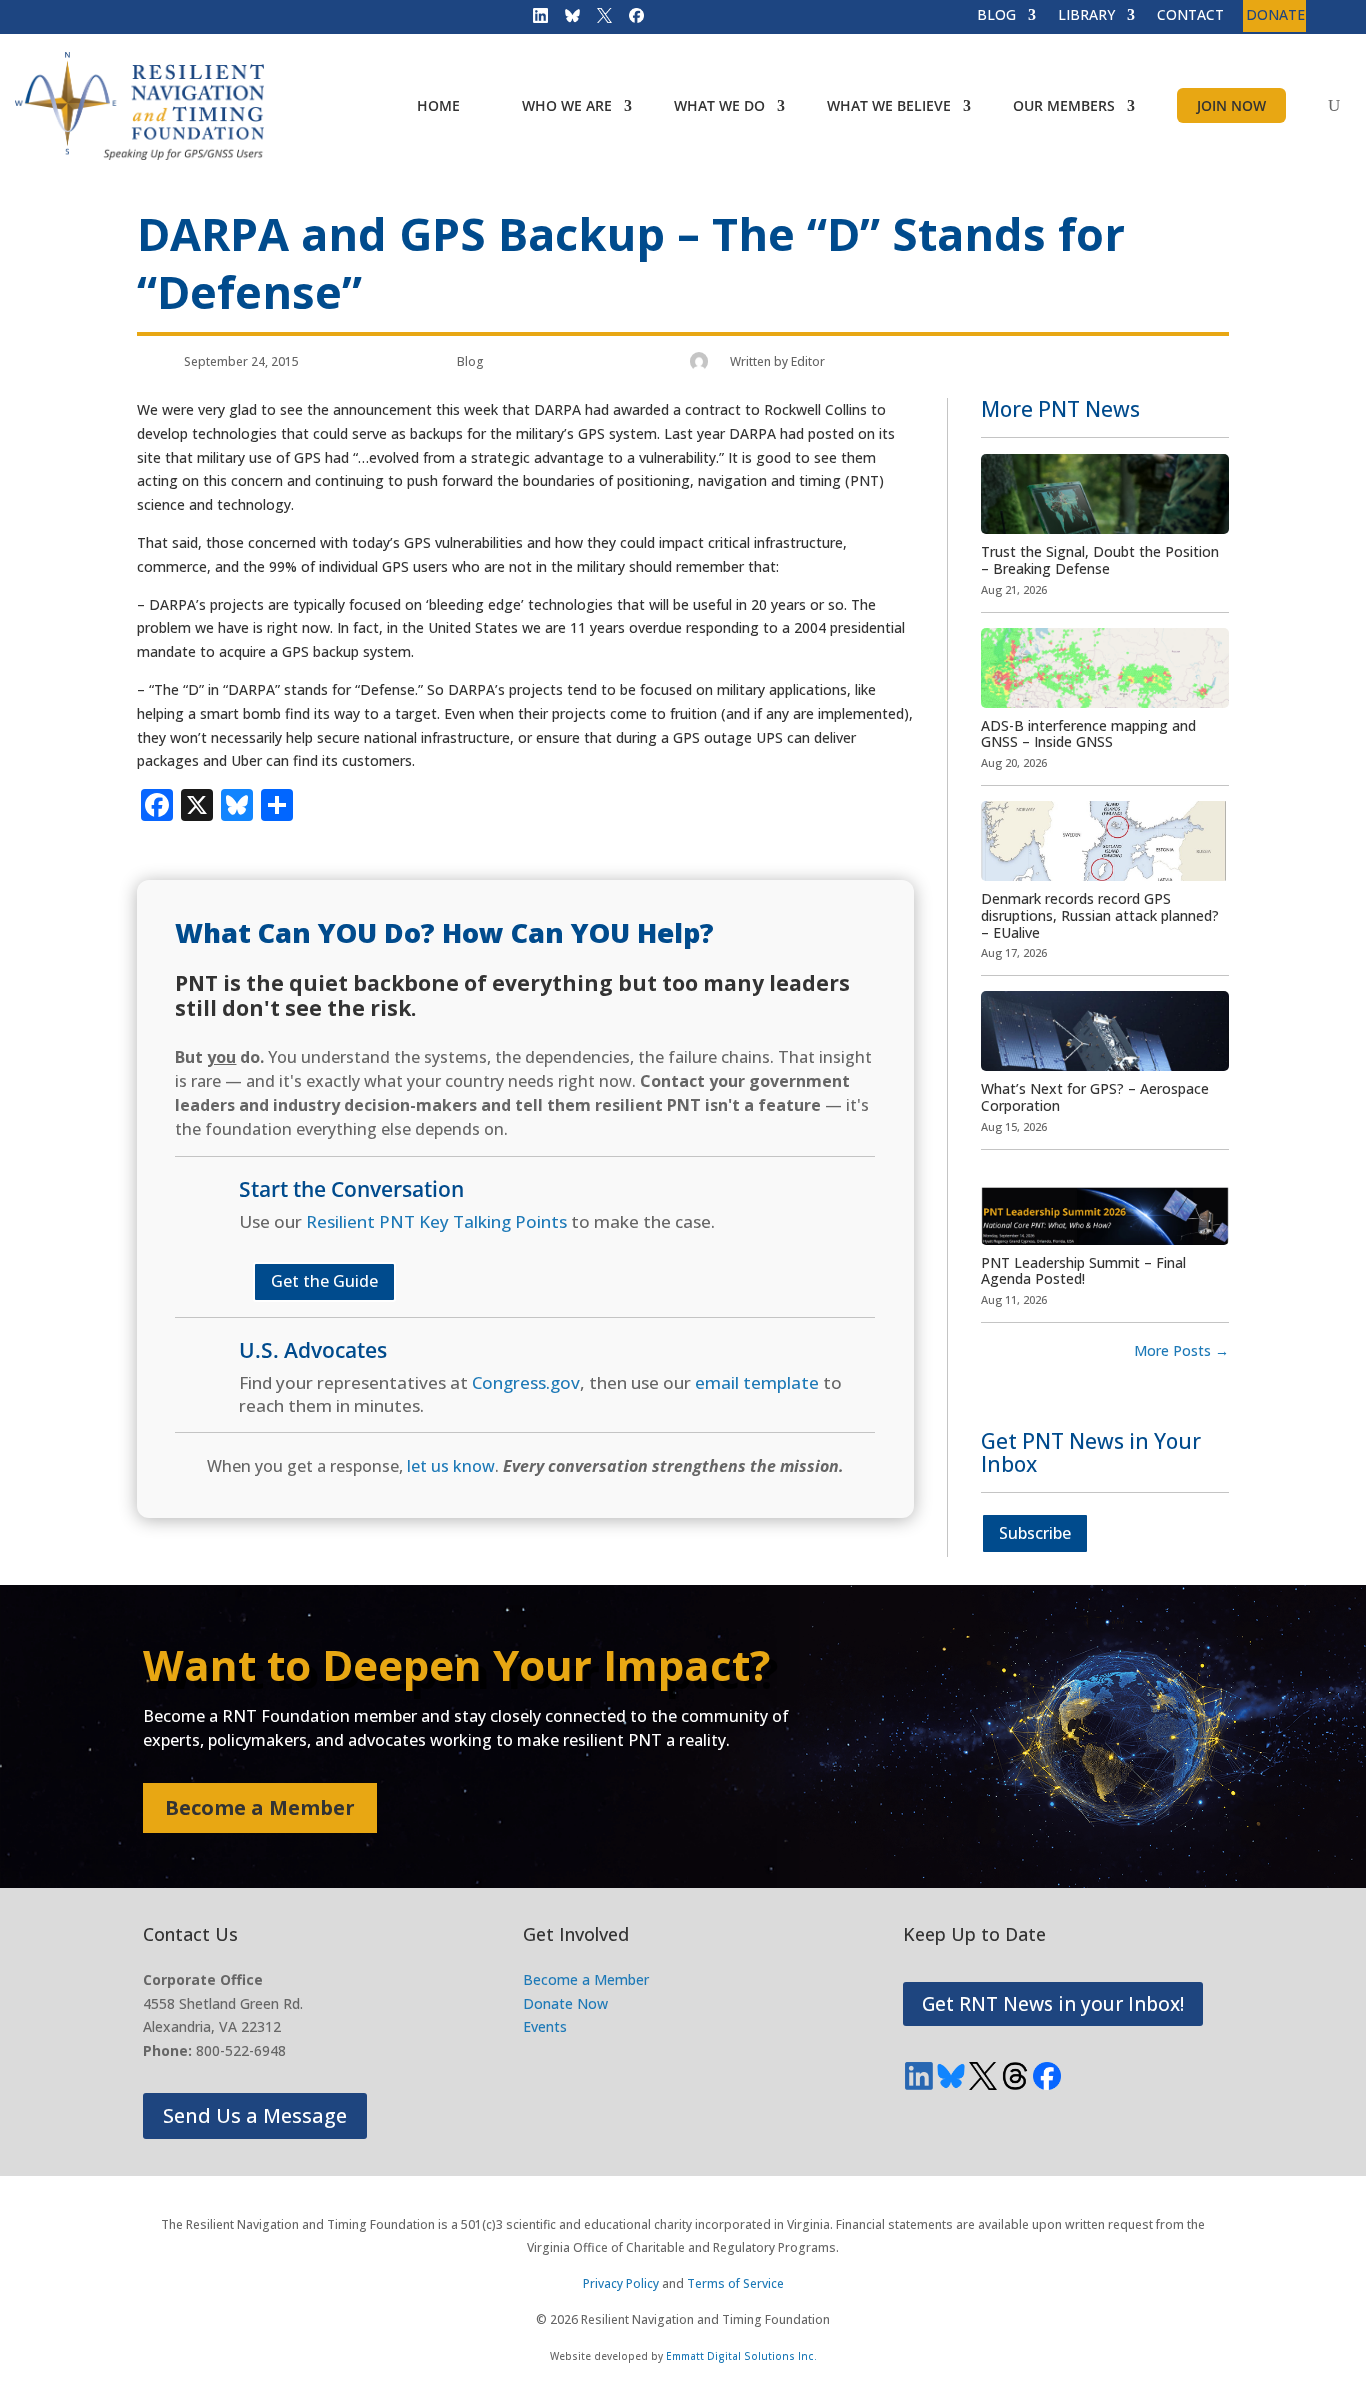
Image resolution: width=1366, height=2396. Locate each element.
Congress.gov (526, 1382)
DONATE (1275, 16)
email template (757, 1382)
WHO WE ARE (567, 105)
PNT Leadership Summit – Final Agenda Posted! (1083, 1271)
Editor (808, 361)
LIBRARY (1086, 16)
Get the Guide (324, 1281)
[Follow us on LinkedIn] (534, 20)
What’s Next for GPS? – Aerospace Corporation (1095, 1097)
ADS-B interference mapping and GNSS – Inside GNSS (1088, 734)
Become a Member (260, 1807)
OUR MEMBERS (1064, 105)
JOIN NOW (1231, 105)
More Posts (1181, 1350)
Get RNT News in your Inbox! (1053, 2004)
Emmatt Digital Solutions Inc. (741, 2356)
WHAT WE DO (719, 105)
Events (545, 2026)
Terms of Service (735, 2283)
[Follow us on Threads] (1015, 2076)
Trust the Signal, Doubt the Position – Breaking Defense (1100, 560)
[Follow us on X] (598, 20)
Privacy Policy (621, 2283)
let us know (451, 1466)
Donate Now (565, 2003)
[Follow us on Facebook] (630, 20)
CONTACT (1190, 16)
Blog (470, 361)
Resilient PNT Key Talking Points (436, 1221)
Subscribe (1035, 1533)
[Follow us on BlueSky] (566, 20)
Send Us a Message (255, 2115)
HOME (438, 105)
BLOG (996, 16)
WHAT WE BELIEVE (889, 105)
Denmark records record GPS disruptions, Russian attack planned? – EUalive (1100, 915)
